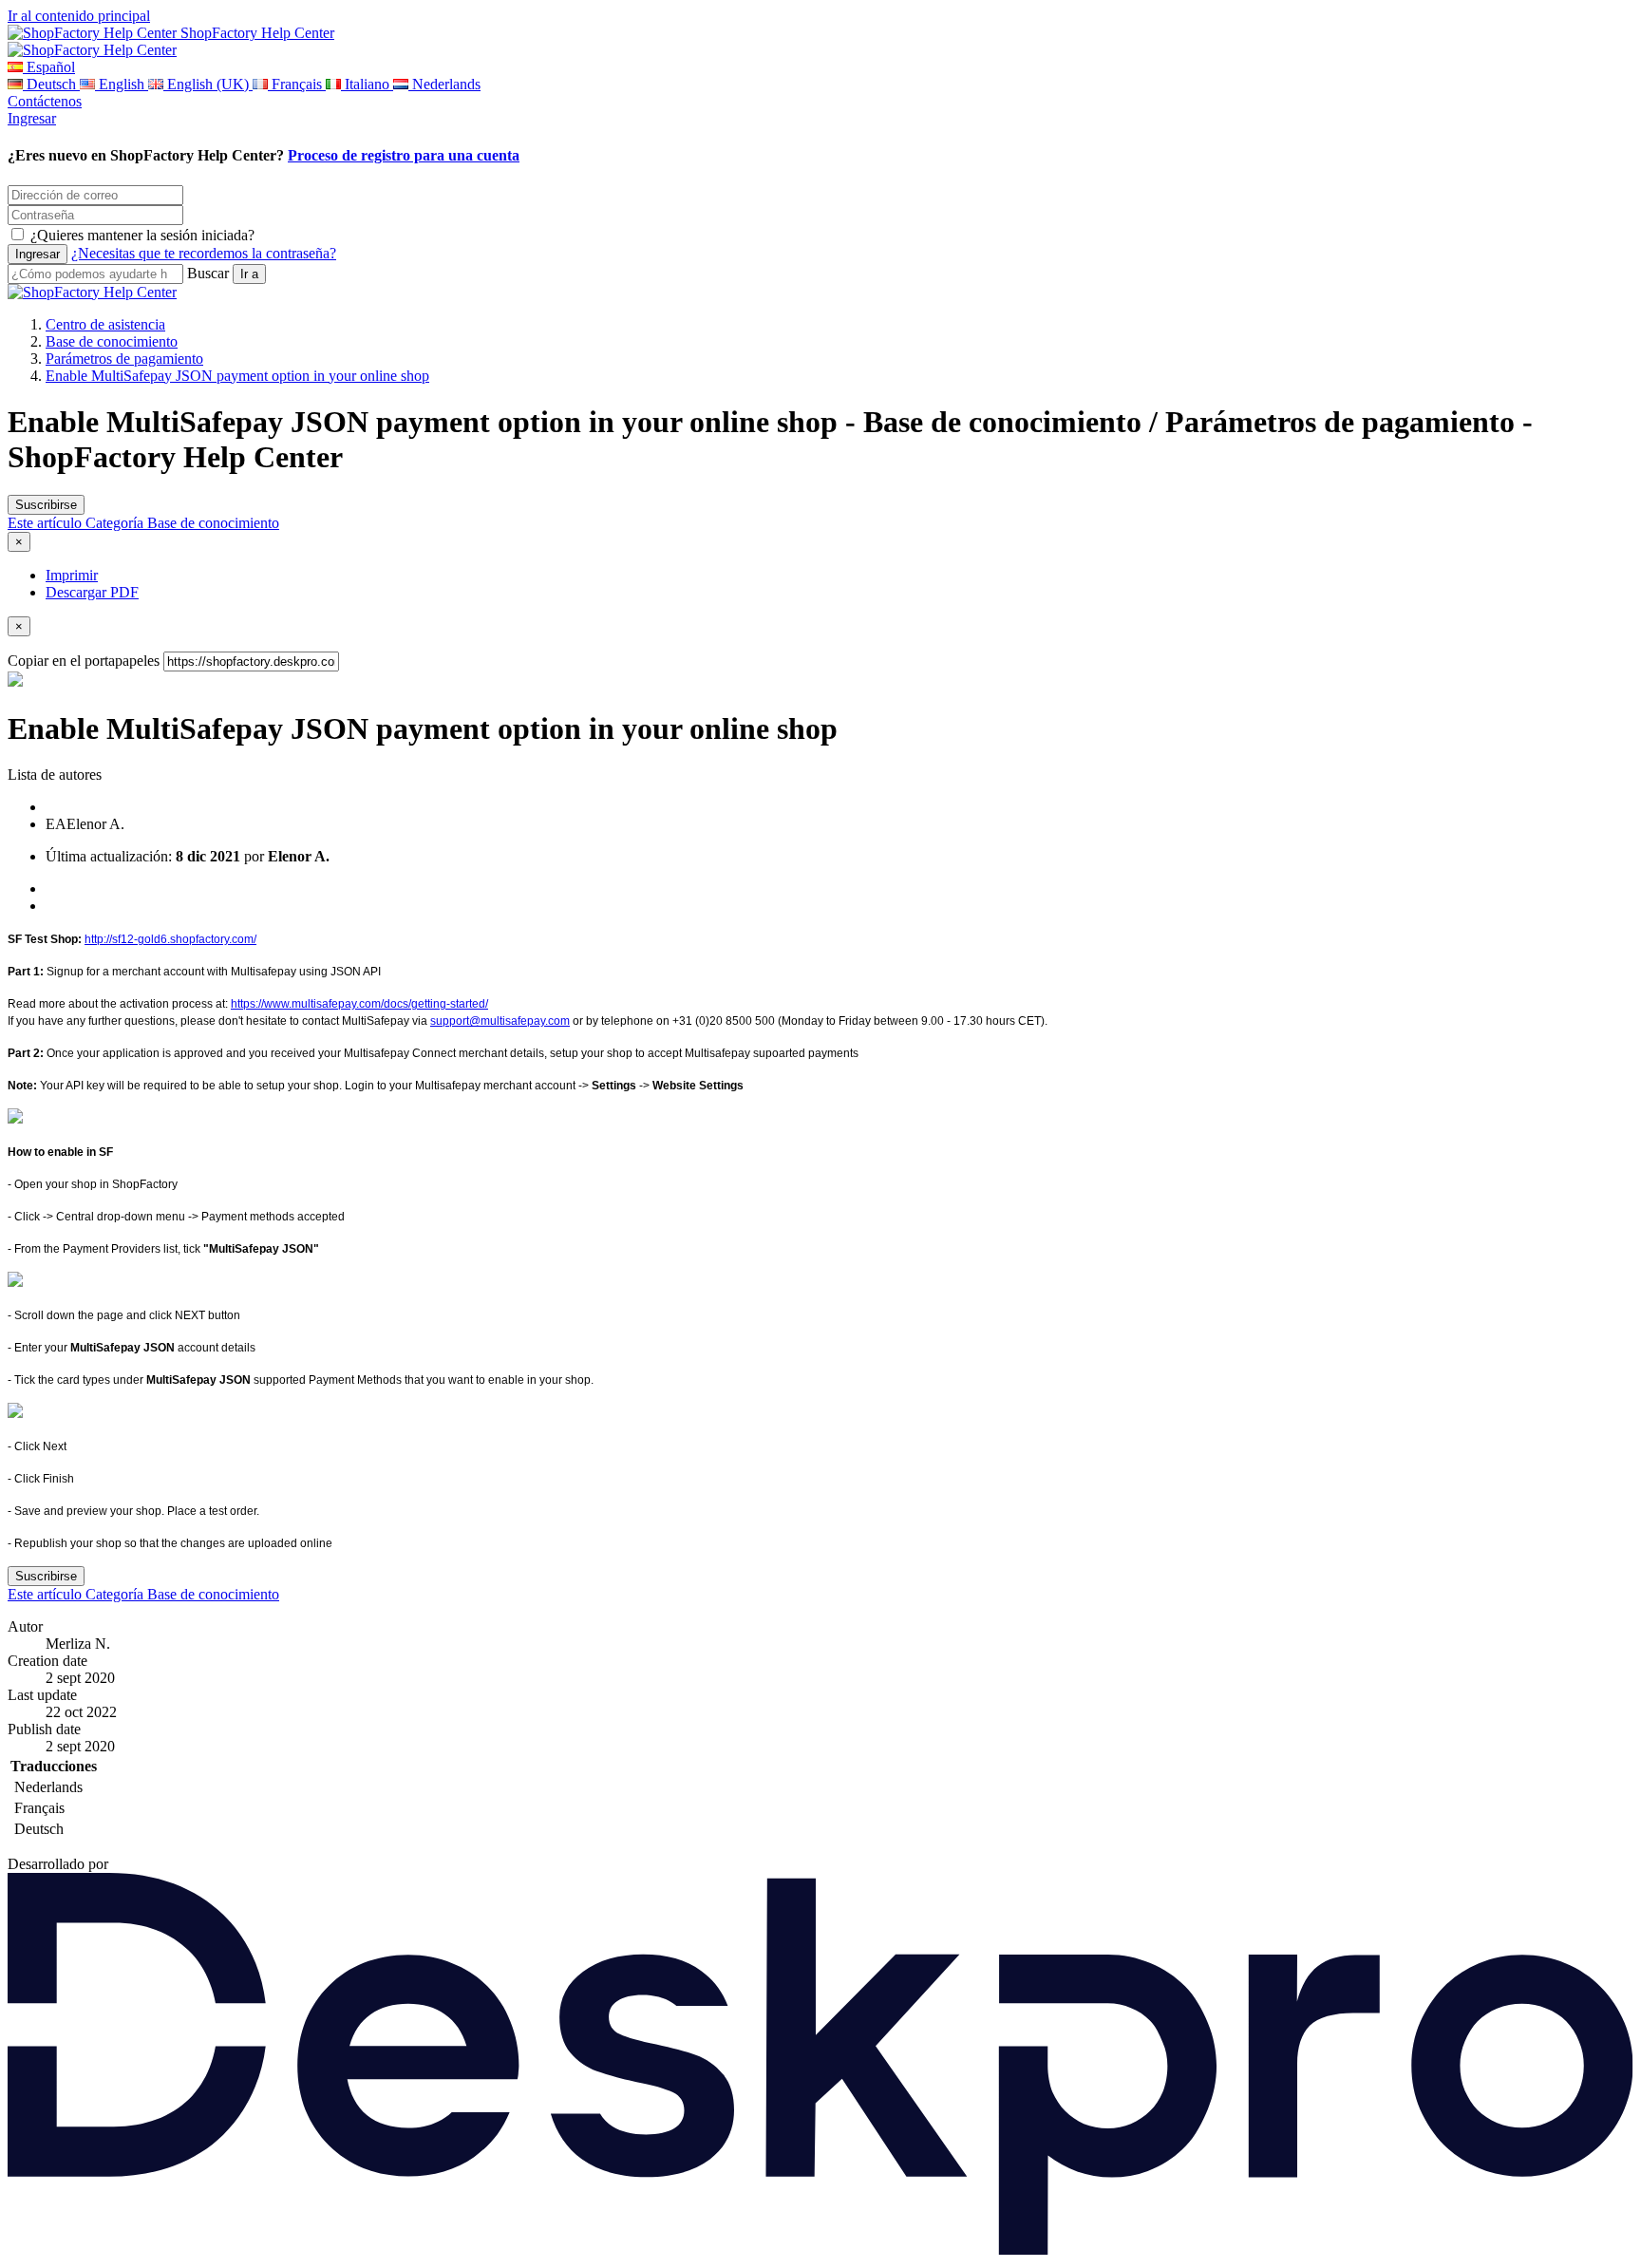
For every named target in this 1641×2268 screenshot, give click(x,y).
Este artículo (47, 523)
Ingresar (32, 118)
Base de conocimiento (112, 341)
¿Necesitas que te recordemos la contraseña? (204, 253)
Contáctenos (45, 101)
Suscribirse (46, 505)
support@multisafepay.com (500, 1021)
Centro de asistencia (105, 324)
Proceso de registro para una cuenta (404, 155)
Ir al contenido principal (79, 16)
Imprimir (72, 575)
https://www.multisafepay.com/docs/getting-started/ (359, 1004)
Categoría (116, 523)
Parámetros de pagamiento (124, 359)
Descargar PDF (92, 592)
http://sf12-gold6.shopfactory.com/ (170, 939)
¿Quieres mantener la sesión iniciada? (142, 235)
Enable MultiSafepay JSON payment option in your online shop (237, 376)
